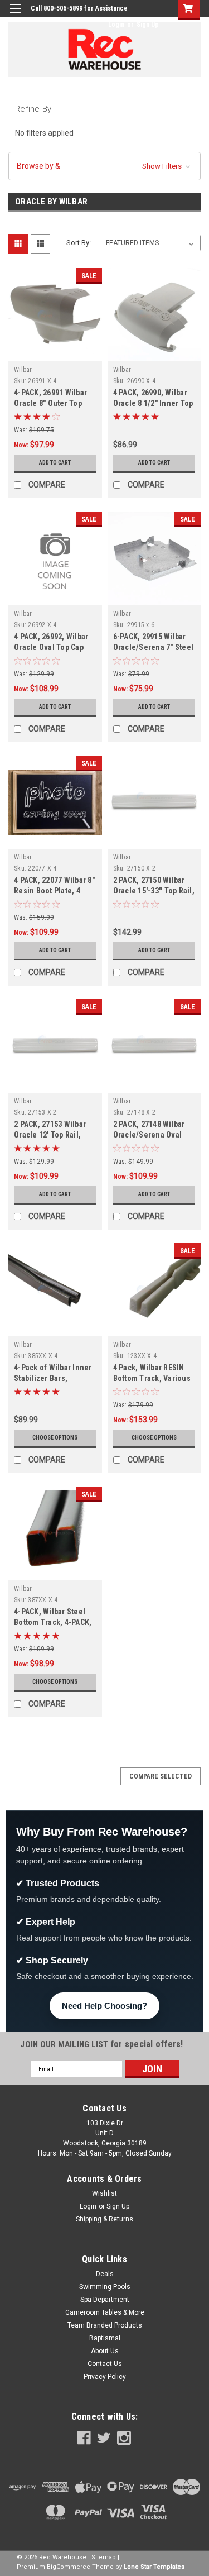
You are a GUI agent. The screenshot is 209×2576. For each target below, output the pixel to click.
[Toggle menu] (15, 15)
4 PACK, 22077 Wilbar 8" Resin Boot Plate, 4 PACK (54, 891)
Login (116, 25)
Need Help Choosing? (104, 2006)
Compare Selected (161, 1776)
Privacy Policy (105, 2377)
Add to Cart (55, 463)
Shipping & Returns (104, 2219)
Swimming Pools (105, 2287)
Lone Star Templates (154, 2567)
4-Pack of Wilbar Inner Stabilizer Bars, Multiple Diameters (53, 1378)
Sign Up (148, 25)
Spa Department (105, 2300)
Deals (105, 2274)
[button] (104, 166)
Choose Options (55, 1438)
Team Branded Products (105, 2325)
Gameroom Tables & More (105, 2312)
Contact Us (105, 2364)
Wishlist (104, 2193)
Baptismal (105, 2338)
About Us (105, 2351)
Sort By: (79, 243)
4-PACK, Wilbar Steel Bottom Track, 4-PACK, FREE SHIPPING (53, 1622)
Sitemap (104, 2557)
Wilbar (23, 370)
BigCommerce (69, 2567)
